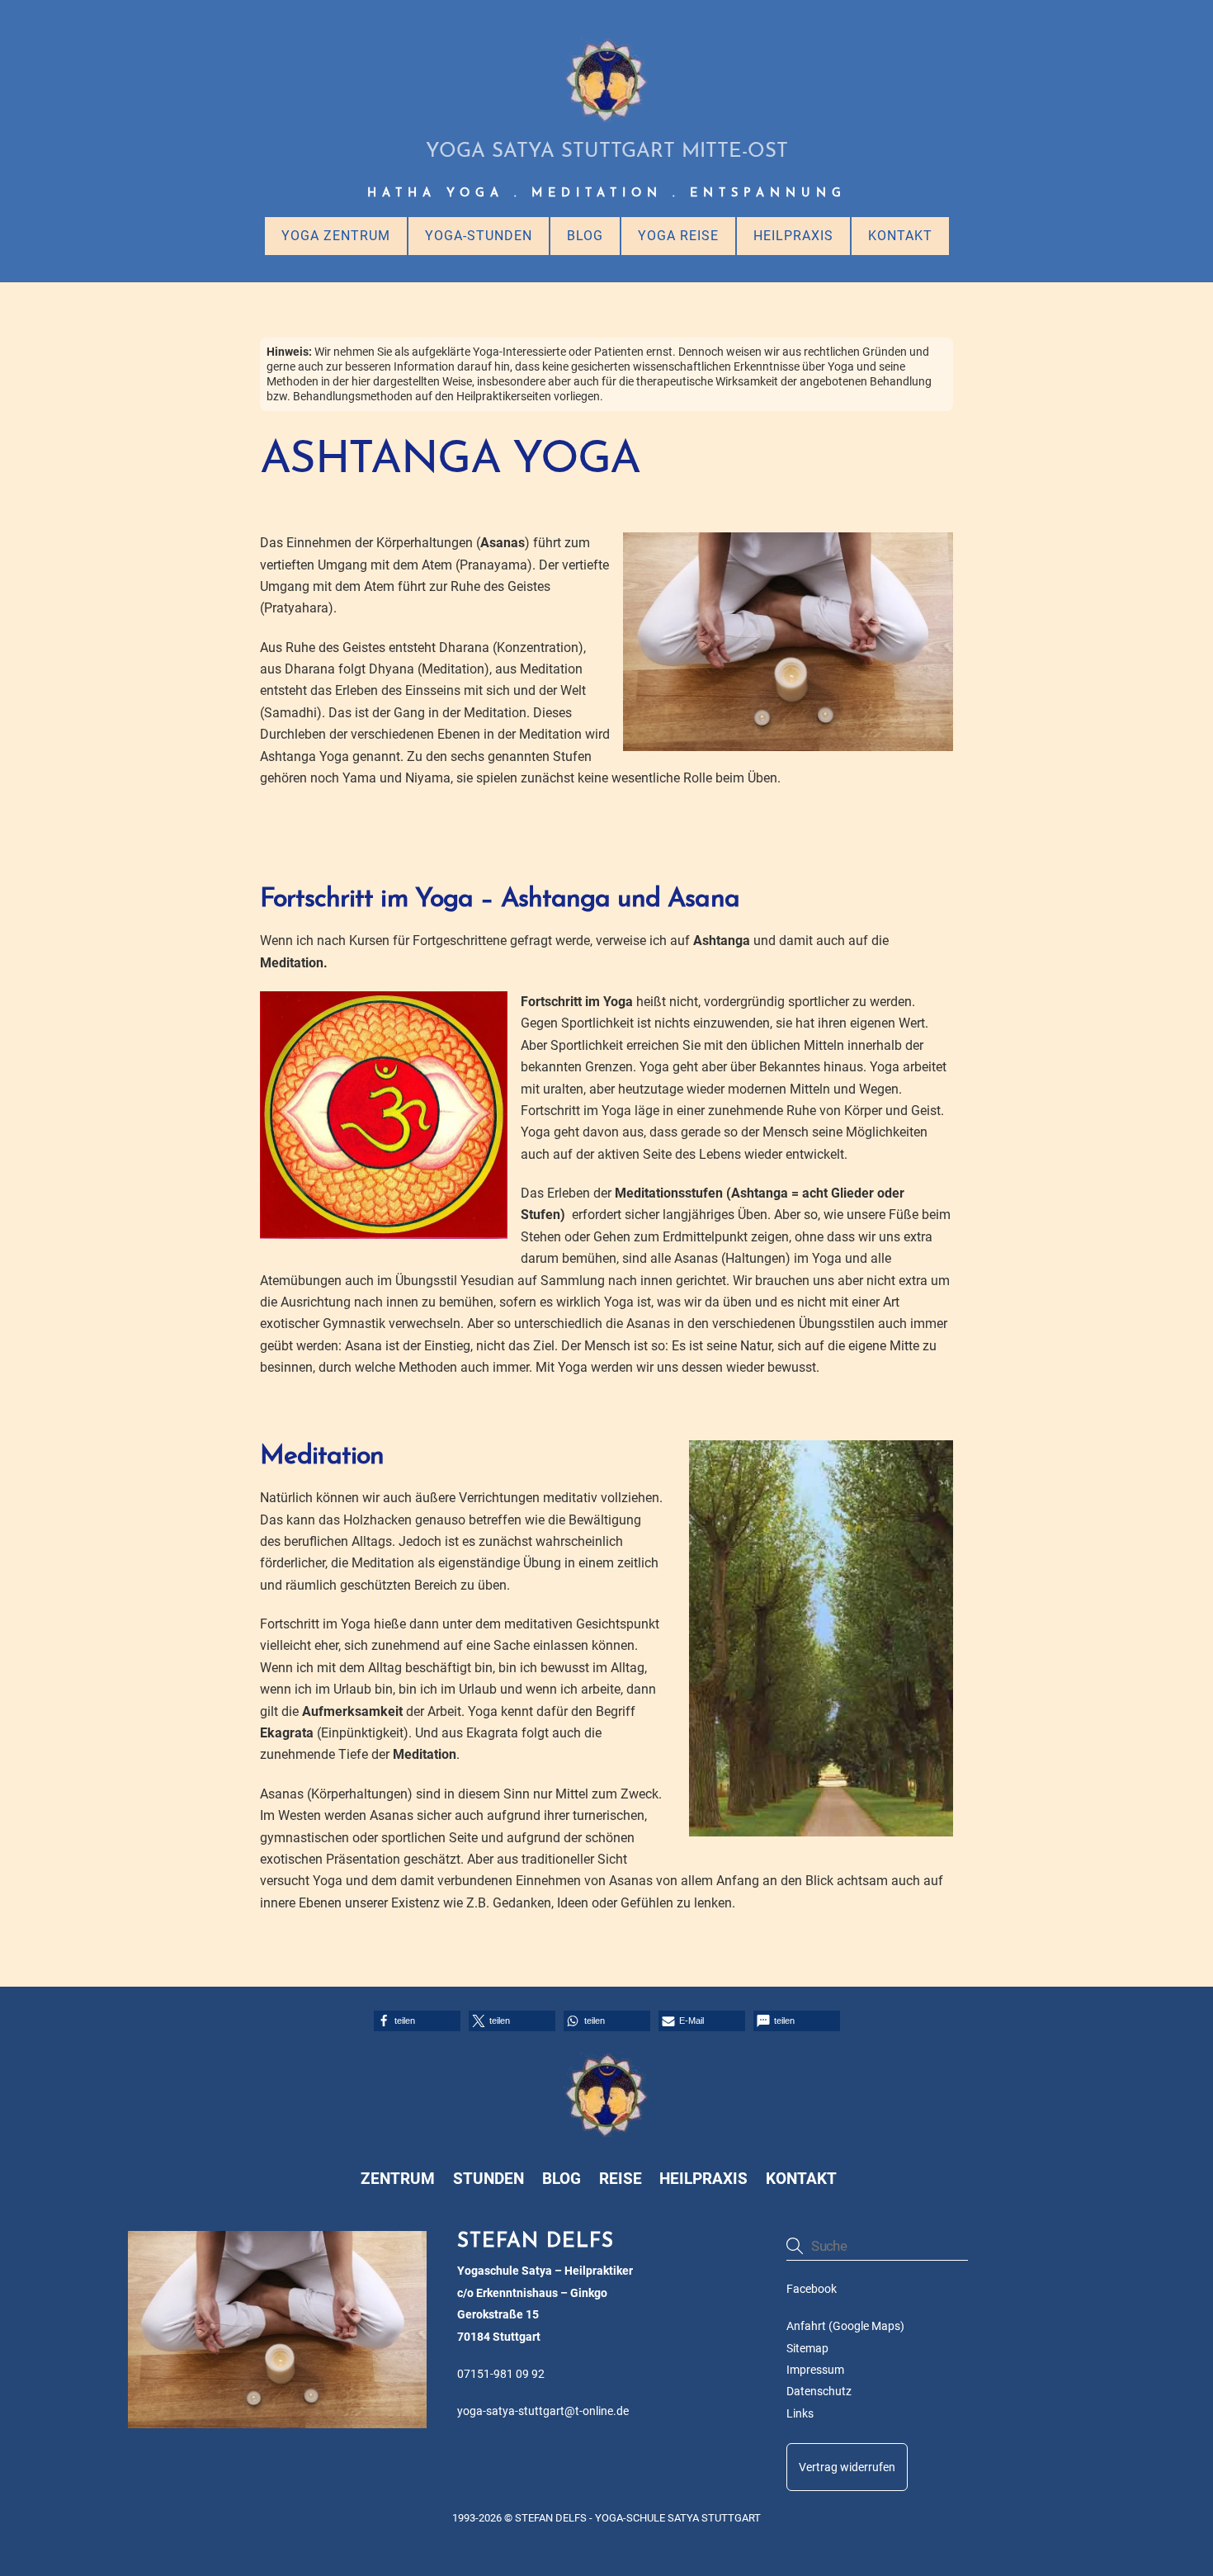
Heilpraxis (793, 236)
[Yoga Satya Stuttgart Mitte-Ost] (606, 116)
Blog (585, 236)
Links (800, 2414)
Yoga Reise (678, 236)
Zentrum (398, 2179)
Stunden (489, 2179)
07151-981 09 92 (501, 2374)
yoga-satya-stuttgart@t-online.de (543, 2411)
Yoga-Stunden (479, 236)
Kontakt (900, 236)
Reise (621, 2179)
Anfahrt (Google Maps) (845, 2326)
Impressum (815, 2370)
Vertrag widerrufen (847, 2467)
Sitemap (807, 2349)
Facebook (812, 2289)
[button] (417, 2021)
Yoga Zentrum (336, 236)
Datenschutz (819, 2392)
